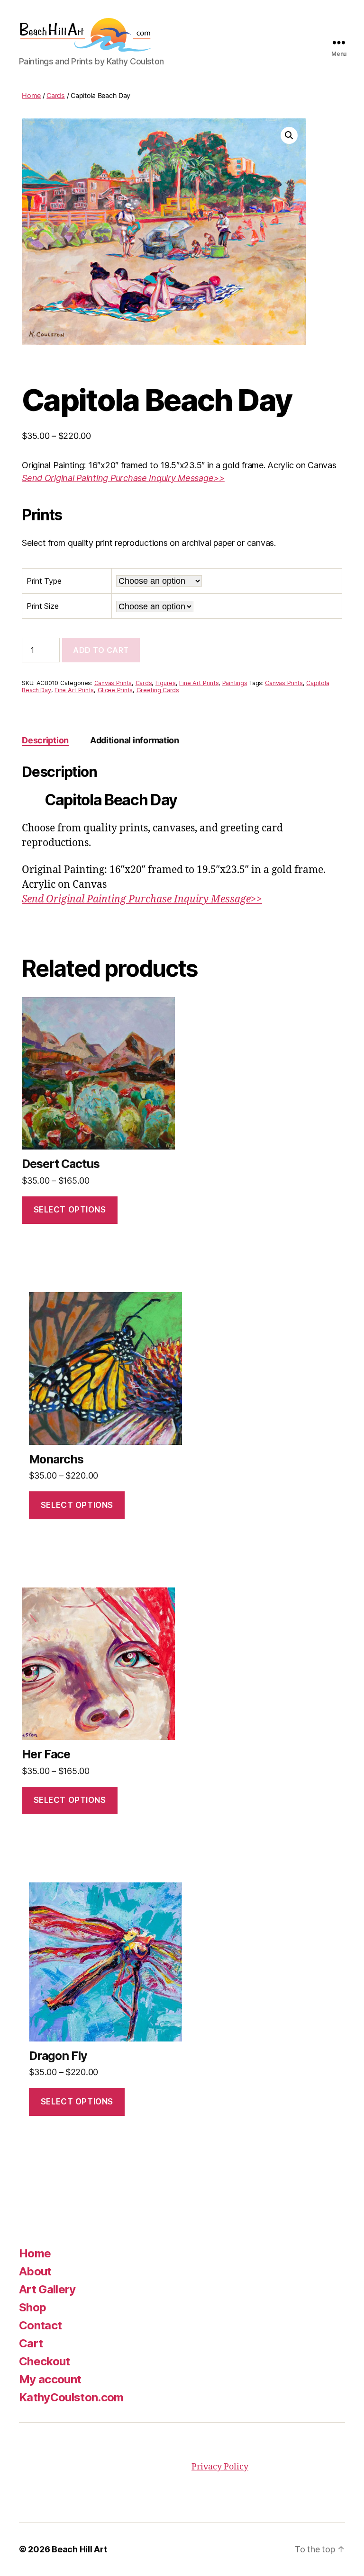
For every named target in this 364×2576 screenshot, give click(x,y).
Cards (56, 95)
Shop (32, 2307)
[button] (289, 135)
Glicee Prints (115, 690)
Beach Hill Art (79, 2549)
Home (31, 95)
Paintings (235, 683)
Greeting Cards (158, 690)
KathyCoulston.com (71, 2397)
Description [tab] (45, 740)
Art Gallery (47, 2289)
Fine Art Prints (199, 683)
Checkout (45, 2361)
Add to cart (101, 650)
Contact (40, 2325)
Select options (70, 1210)
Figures (166, 683)
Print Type (44, 581)
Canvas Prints (113, 683)
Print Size (42, 606)
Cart (31, 2343)
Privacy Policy (220, 2467)
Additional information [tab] (135, 740)
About (35, 2271)
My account (50, 2379)
